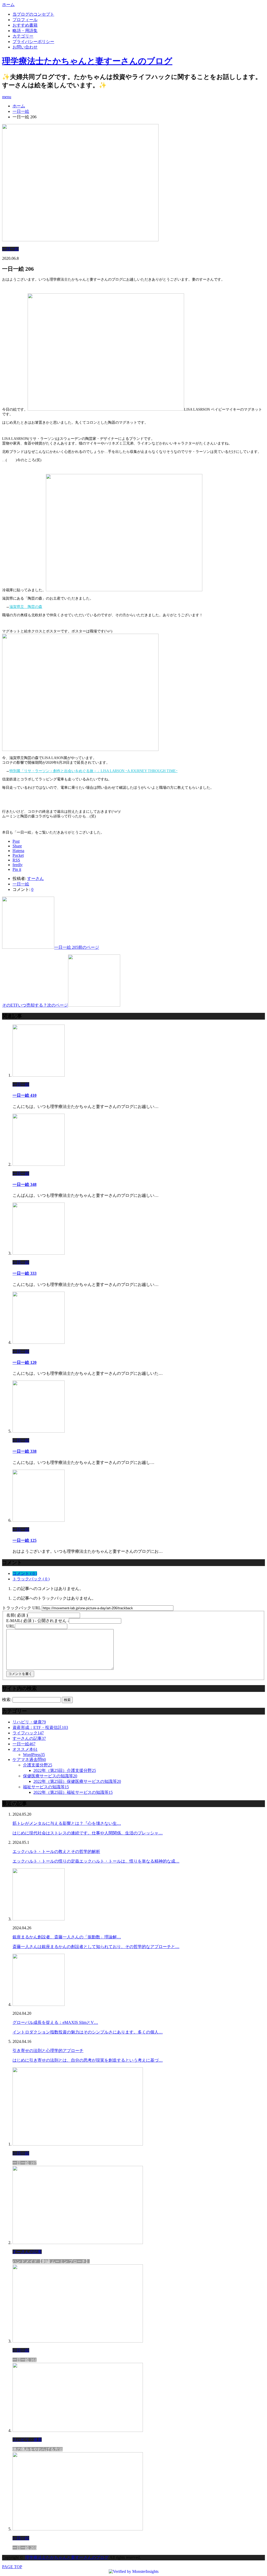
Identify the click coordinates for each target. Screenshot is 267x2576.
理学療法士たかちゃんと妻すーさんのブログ (87, 61)
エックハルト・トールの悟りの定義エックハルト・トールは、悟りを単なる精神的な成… (96, 1861)
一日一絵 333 (25, 1273)
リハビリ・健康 (29, 1722)
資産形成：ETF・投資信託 (40, 1727)
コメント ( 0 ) (25, 1573)
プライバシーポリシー (33, 42)
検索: (7, 1700)
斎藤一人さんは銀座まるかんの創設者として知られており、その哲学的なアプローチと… (96, 1947)
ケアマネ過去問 (29, 1760)
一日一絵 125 (25, 1540)
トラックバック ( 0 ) (31, 1579)
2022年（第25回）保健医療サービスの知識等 (77, 1781)
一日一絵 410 (25, 1095)
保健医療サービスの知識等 (50, 1776)
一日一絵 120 (25, 1362)
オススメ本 (25, 1749)
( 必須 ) (17, 1615)
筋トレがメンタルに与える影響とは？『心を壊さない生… (67, 1823)
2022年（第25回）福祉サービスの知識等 (73, 1792)
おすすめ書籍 (25, 25)
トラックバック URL (21, 1608)
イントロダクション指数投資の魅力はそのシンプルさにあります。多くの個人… (88, 2032)
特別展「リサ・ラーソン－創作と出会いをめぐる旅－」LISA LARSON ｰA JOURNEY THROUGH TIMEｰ (93, 771)
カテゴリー (23, 36)
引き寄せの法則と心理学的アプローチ (48, 2051)
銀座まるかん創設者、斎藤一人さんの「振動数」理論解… (67, 1937)
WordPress (34, 1755)
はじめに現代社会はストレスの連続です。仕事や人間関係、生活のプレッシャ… (88, 1833)
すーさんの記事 (29, 1738)
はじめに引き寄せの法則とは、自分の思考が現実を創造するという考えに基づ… (88, 2060)
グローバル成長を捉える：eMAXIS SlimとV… (55, 2022)
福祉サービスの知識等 (46, 1787)
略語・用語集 (25, 31)
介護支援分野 (38, 1765)
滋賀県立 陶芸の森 (26, 607)
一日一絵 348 (25, 1184)
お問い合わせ (25, 47)
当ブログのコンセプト (33, 14)
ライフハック (28, 1733)
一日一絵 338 (25, 1451)
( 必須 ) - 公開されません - (38, 1621)
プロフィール (25, 20)
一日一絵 (10, 249)
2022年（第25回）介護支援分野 (65, 1770)
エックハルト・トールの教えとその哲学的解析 (56, 1851)
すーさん (35, 879)
